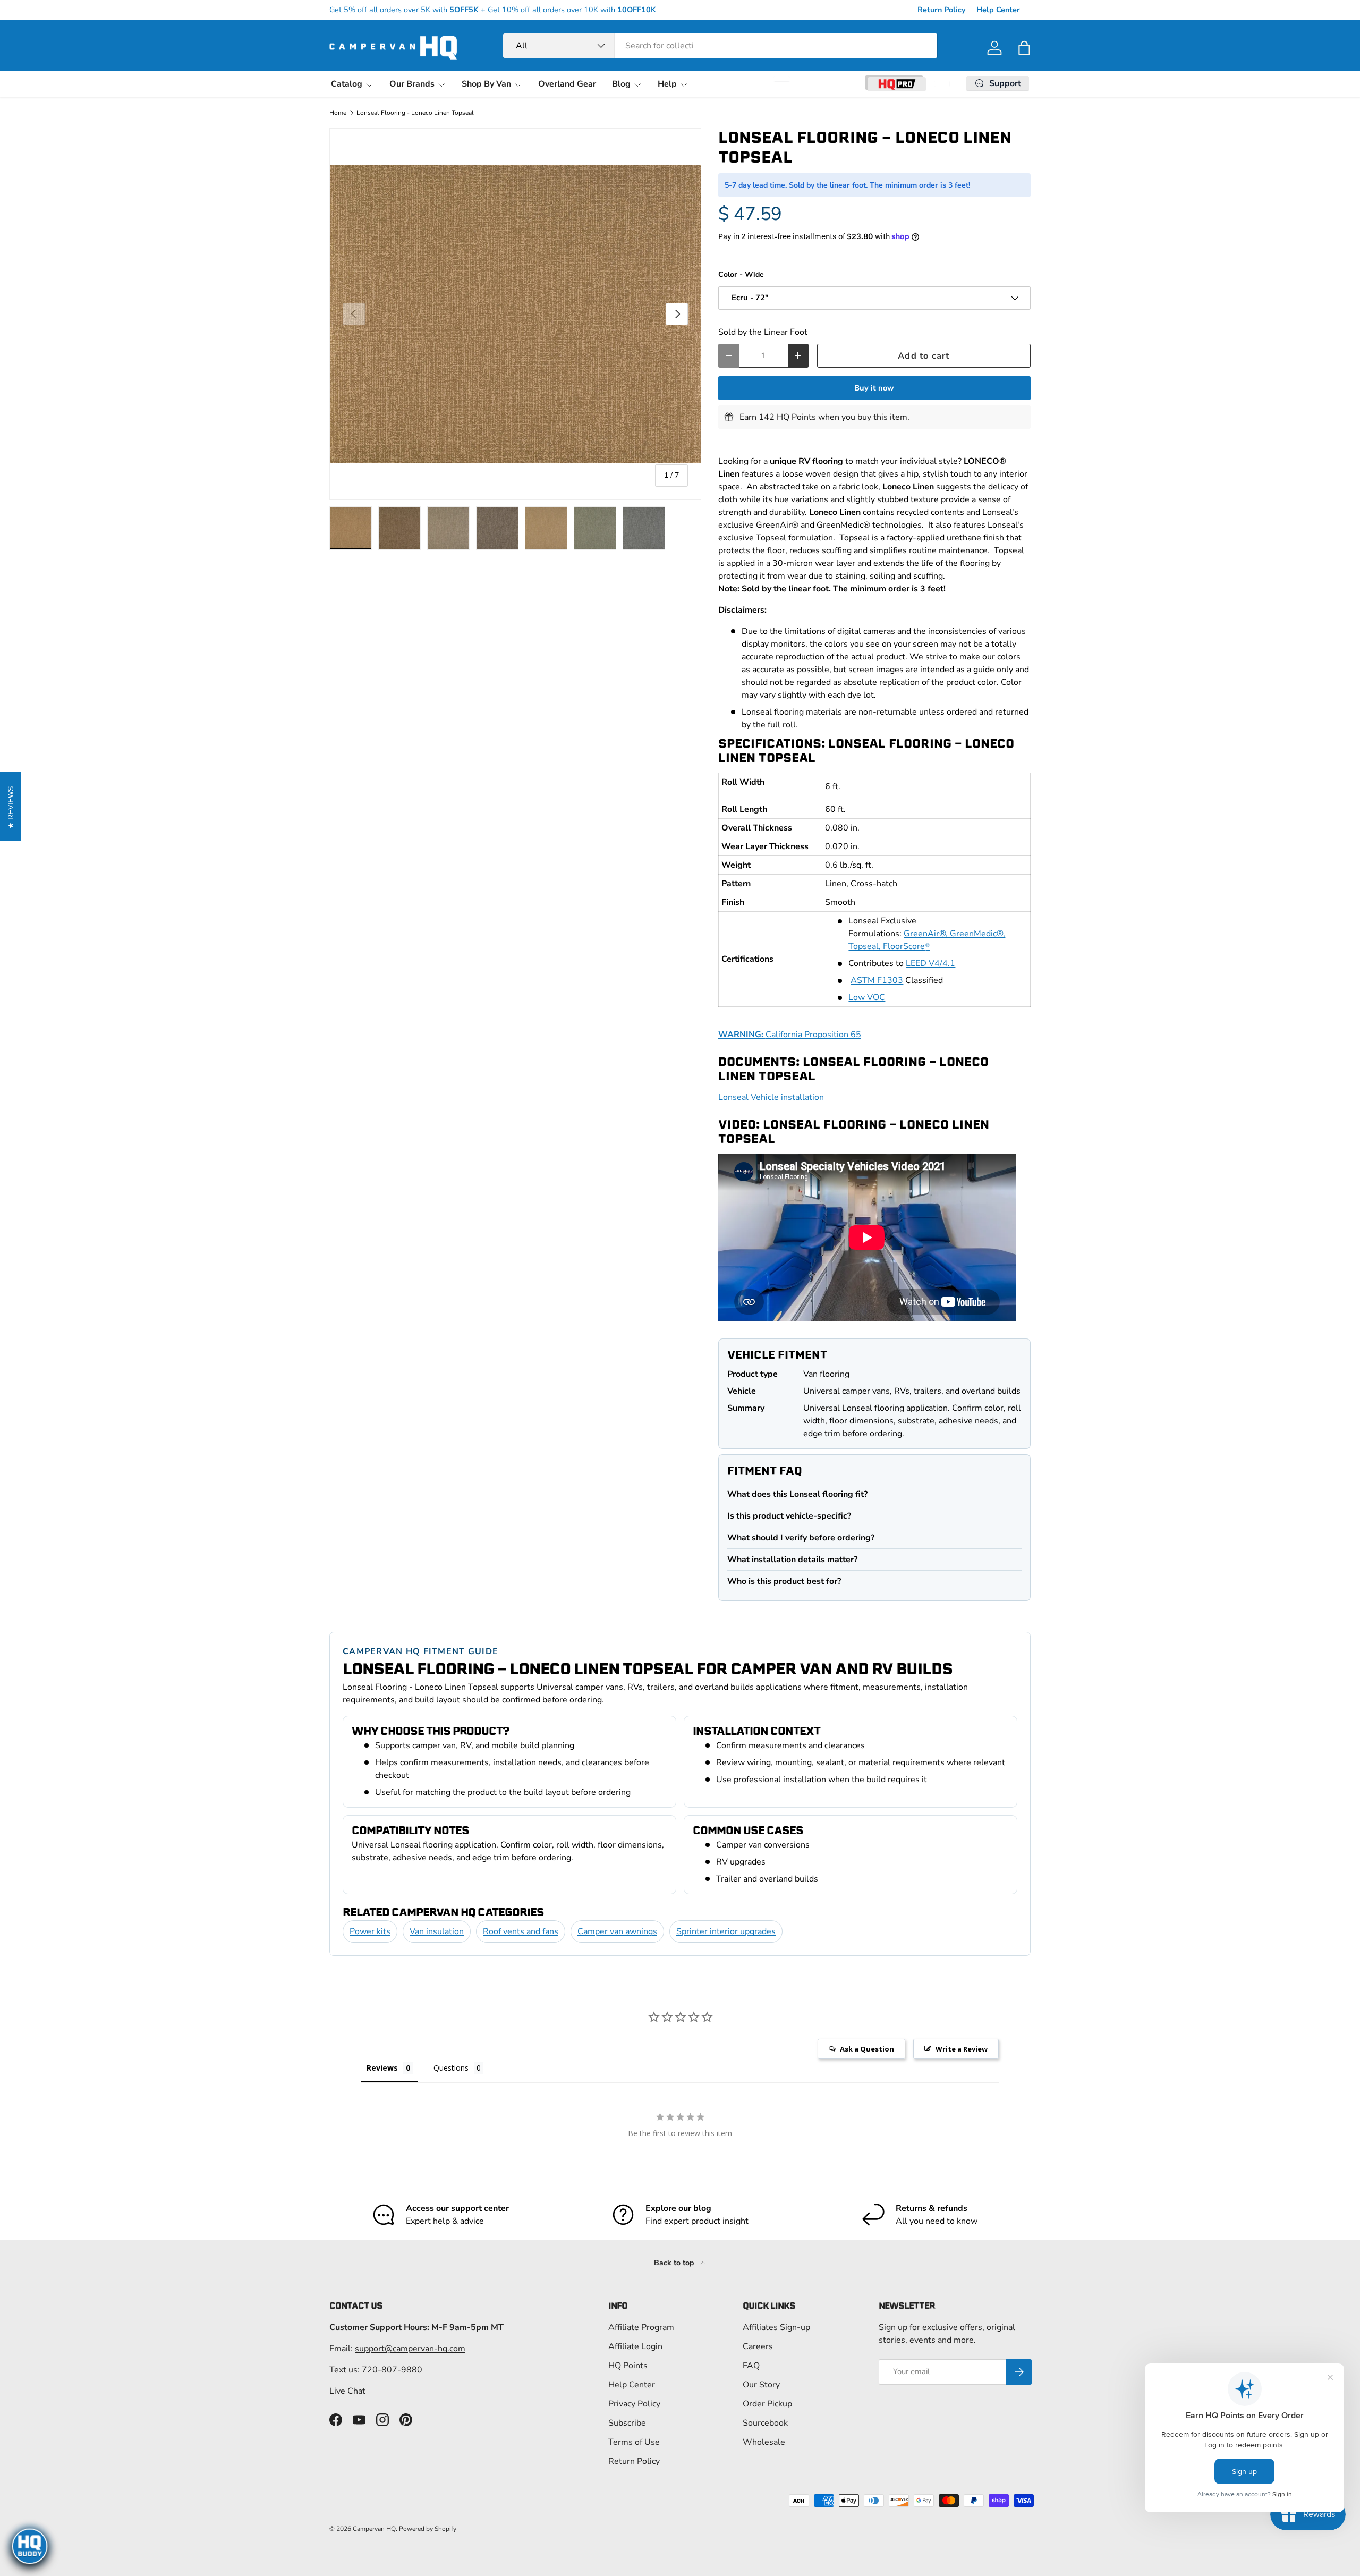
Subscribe (627, 2423)
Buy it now (874, 388)
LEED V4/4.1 (930, 963)
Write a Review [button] (962, 2049)
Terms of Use (634, 2442)
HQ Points (628, 2366)
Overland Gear (567, 84)
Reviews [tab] (382, 2068)
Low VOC (867, 997)
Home (338, 113)
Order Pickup (767, 2404)
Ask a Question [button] (867, 2049)
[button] (1024, 48)
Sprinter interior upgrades (726, 1931)
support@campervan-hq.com (410, 2349)
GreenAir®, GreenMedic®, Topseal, (927, 940)
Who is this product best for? (784, 1581)
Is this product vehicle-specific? (789, 1516)
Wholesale (764, 2442)
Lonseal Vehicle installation (771, 1097)
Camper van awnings (617, 1931)
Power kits (370, 1931)
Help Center (998, 10)
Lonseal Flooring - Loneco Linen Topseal (415, 113)
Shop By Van (486, 84)
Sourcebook (765, 2423)
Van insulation (437, 1931)
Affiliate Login (635, 2346)
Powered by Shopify (428, 2529)
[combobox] (720, 46)
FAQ (751, 2366)
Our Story (761, 2385)
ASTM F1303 (877, 980)
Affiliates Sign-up (776, 2327)
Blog (621, 84)
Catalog (347, 84)
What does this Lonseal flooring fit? (797, 1494)
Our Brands (412, 84)
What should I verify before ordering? (801, 1538)
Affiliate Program (641, 2327)
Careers (758, 2346)
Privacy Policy (634, 2404)
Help (667, 84)
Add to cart (924, 356)
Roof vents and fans (521, 1931)
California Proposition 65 (790, 1035)
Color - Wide (741, 274)
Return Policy (942, 10)
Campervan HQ (374, 2529)
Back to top (675, 2263)
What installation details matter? (792, 1560)
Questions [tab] (451, 2068)
